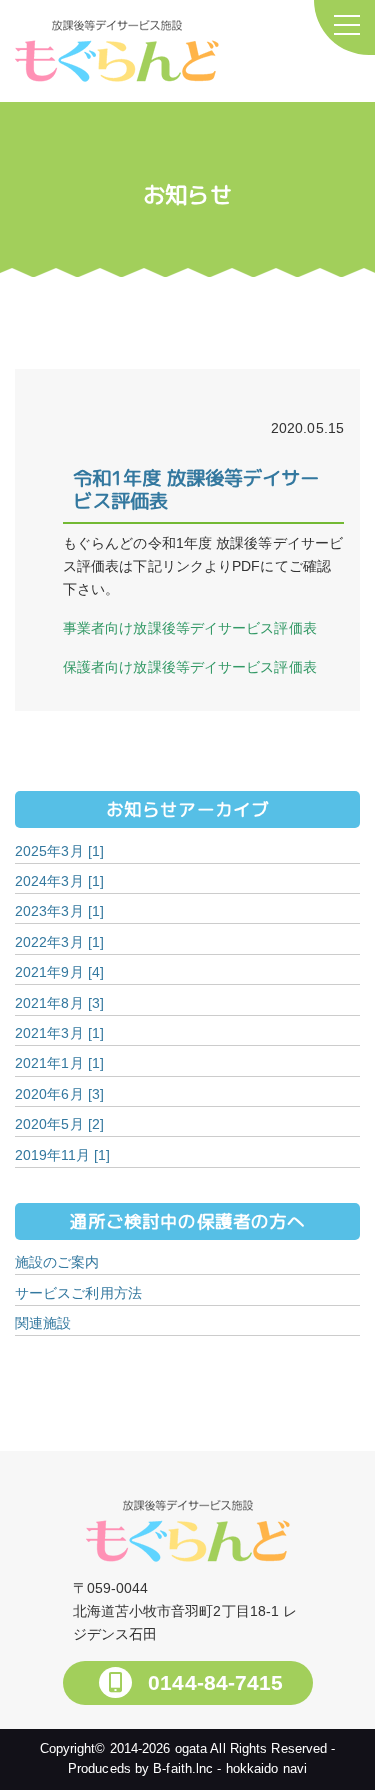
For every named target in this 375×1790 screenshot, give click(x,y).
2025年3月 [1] (59, 851)
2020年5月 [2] (59, 1124)
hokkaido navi (266, 1768)
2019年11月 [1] (62, 1155)
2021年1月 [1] (59, 1063)
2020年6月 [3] (59, 1094)
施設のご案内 (57, 1262)
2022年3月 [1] (59, 942)
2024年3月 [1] (59, 881)
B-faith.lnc (183, 1768)
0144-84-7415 (212, 1682)
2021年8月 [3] (59, 1003)
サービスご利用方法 (78, 1293)
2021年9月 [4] (59, 972)
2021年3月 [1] (59, 1033)
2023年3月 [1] (59, 911)
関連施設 (43, 1323)
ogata (191, 1748)
